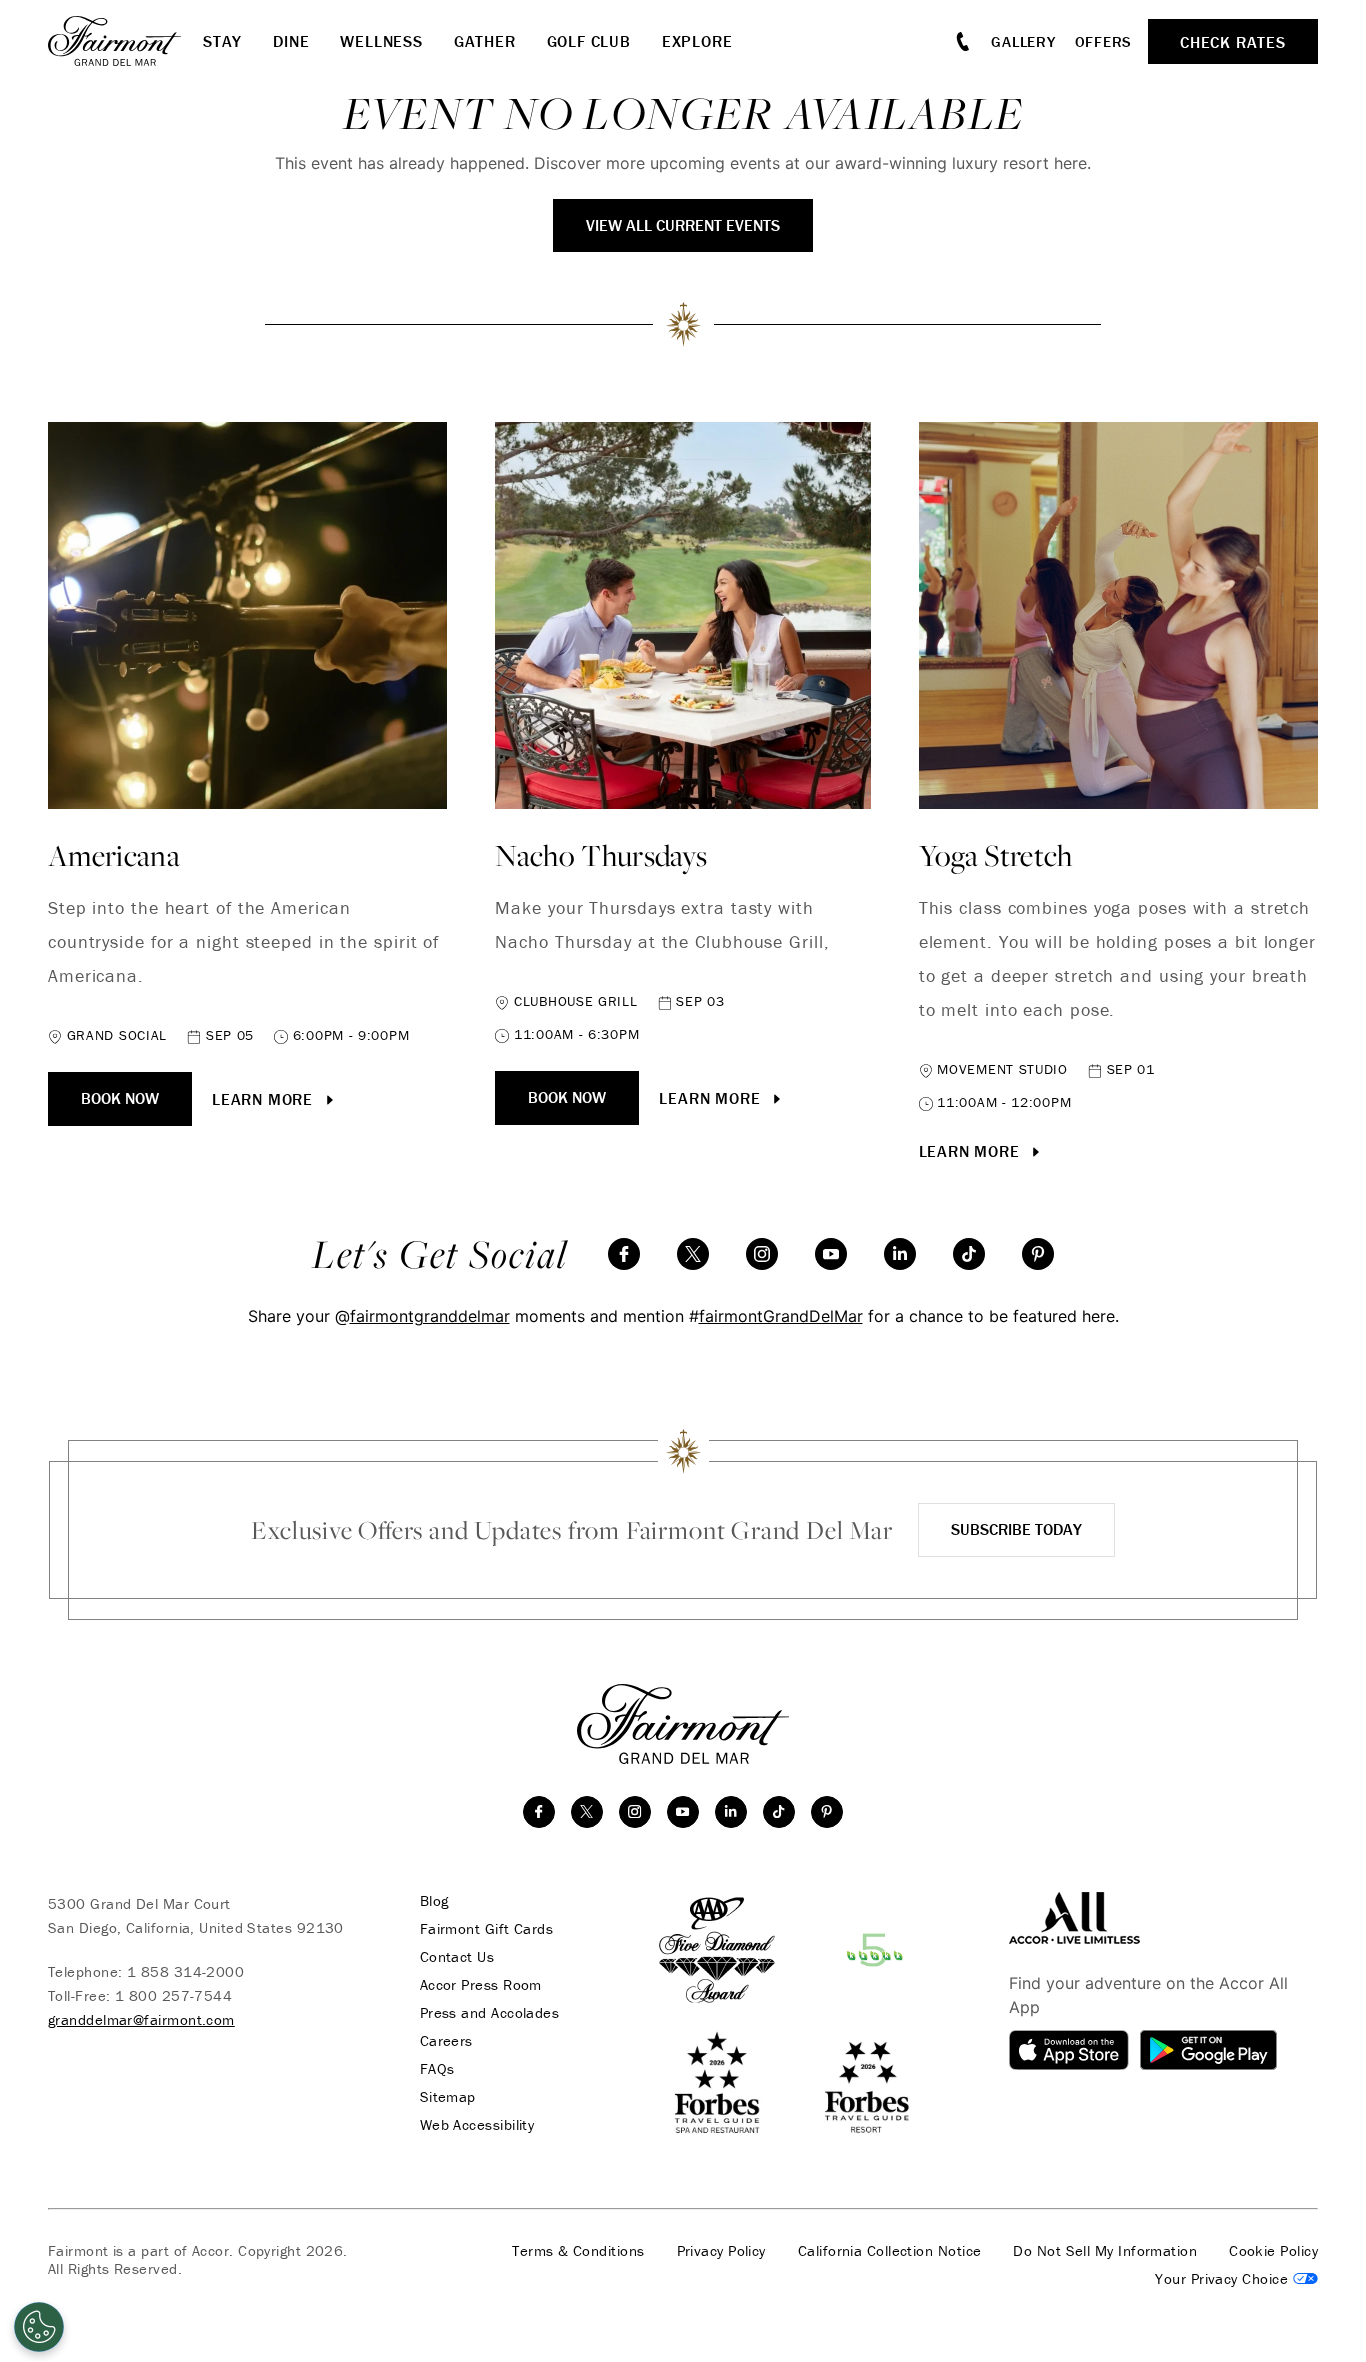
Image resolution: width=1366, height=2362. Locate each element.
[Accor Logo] (1074, 1916)
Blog (434, 1901)
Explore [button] (697, 41)
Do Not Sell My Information (1105, 2251)
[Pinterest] (1038, 1254)
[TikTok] (969, 1254)
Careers (446, 2041)
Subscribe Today (1016, 1529)
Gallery (1023, 41)
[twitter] (693, 1254)
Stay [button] (222, 41)
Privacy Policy (721, 2251)
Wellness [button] (381, 41)
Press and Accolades (490, 2013)
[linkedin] (900, 1254)
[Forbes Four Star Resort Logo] (866, 2083)
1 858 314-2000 (185, 1971)
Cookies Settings (1236, 2279)
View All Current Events (683, 225)
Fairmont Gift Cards (487, 1929)
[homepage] (125, 41)
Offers (1104, 41)
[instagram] (762, 1254)
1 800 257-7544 (173, 1995)
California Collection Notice (890, 2251)
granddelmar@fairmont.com (141, 2019)
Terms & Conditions (578, 2251)
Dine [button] (291, 41)
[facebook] (624, 1254)
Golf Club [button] (589, 41)
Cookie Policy (1273, 2251)
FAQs (437, 2069)
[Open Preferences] (39, 2327)
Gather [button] (485, 41)
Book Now (120, 1098)
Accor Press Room (481, 1985)
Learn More (265, 1099)
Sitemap (448, 2097)
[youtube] (831, 1254)
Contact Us (457, 1957)
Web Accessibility (477, 2125)
